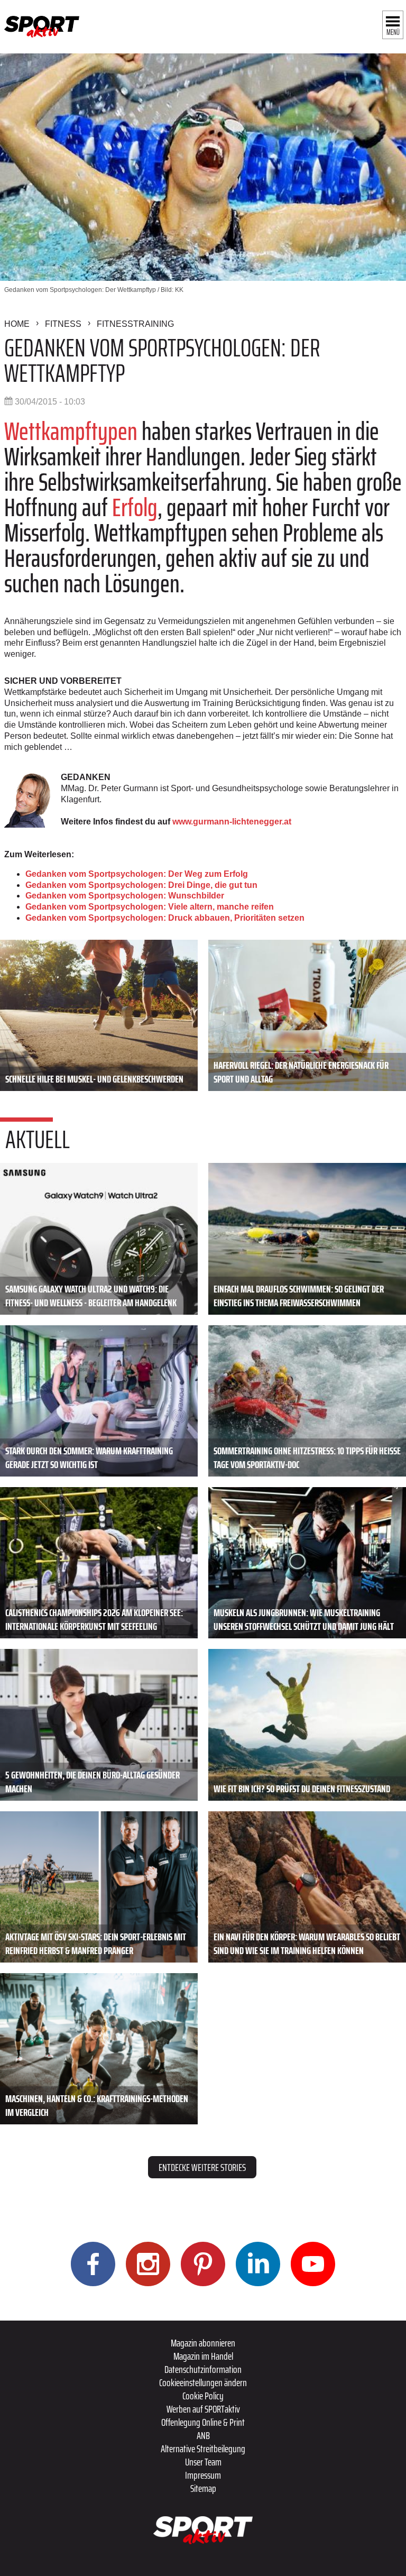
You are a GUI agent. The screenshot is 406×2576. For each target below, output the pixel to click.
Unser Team (203, 2462)
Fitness (63, 324)
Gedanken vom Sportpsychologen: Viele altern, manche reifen (150, 907)
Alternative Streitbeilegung (203, 2449)
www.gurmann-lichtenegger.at (232, 822)
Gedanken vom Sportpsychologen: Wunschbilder (125, 896)
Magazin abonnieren (203, 2343)
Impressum (203, 2475)
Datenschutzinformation (203, 2369)
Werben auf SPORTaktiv (203, 2409)
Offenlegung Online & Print (203, 2422)
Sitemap (203, 2488)
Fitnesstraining (135, 324)
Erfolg (135, 507)
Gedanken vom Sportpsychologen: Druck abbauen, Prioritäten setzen (165, 918)
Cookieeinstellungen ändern (203, 2382)
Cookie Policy (203, 2396)
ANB (203, 2435)
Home (17, 324)
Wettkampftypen (71, 431)
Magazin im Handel (203, 2356)
